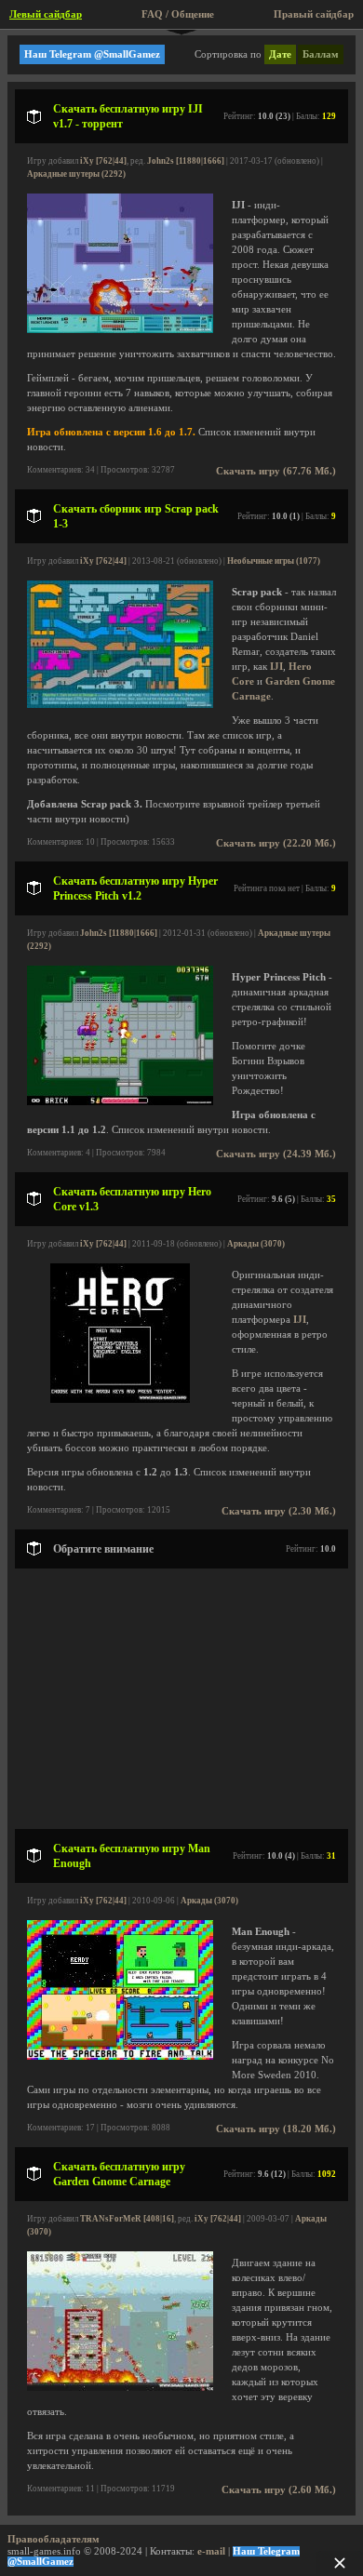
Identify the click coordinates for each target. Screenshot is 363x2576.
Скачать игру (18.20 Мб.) (276, 2129)
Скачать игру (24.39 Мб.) (276, 1154)
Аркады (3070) (256, 1244)
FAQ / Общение (178, 14)
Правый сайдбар (314, 14)
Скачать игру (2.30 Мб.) (279, 1511)
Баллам (321, 54)
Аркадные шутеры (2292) (76, 174)
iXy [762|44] (103, 161)
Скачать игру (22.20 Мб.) (276, 843)
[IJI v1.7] (120, 330)
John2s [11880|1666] (186, 161)
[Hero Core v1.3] (120, 1400)
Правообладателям (54, 2539)
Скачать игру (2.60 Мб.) (279, 2490)
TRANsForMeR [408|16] (127, 2219)
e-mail (211, 2551)
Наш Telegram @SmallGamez (92, 54)
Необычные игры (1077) (274, 561)
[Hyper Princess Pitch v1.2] (120, 1102)
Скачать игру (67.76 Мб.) (276, 471)
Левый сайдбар (46, 14)
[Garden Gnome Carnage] (120, 2388)
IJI (276, 667)
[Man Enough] (120, 2056)
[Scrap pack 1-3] (120, 705)
